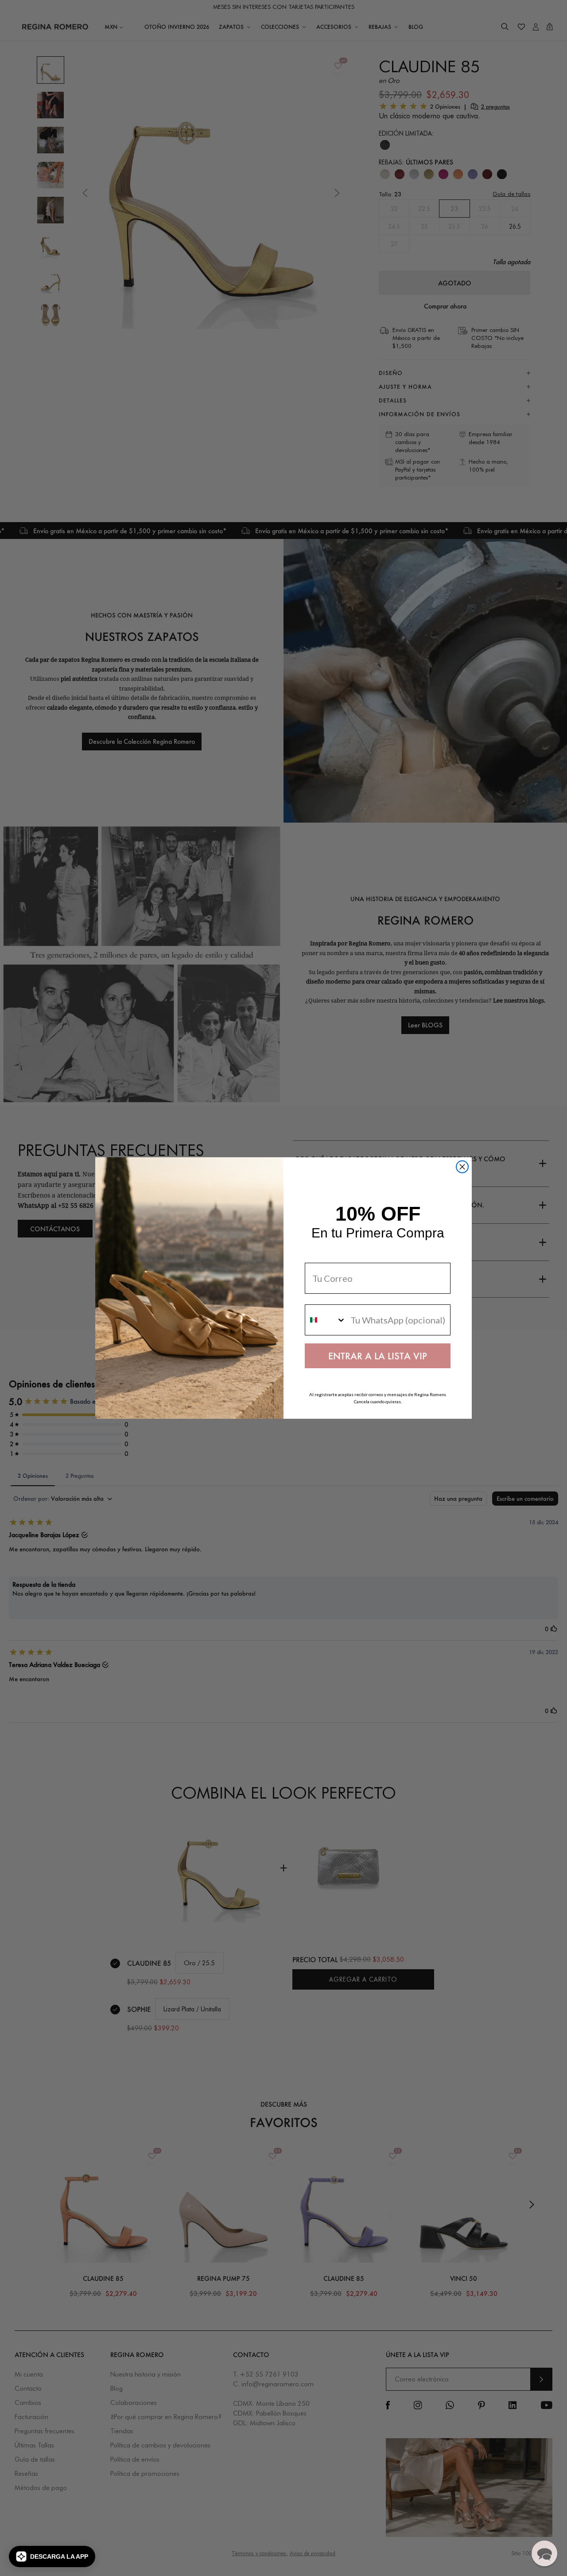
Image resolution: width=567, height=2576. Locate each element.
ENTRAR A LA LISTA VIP (378, 1356)
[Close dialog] (462, 1167)
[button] (52, 2556)
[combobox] (326, 1320)
